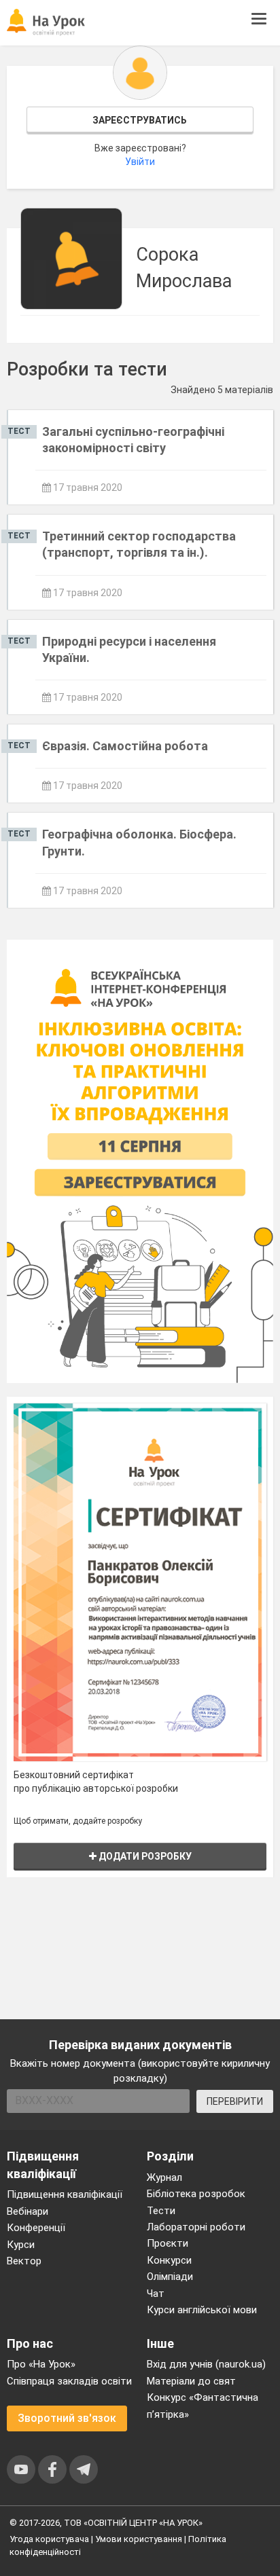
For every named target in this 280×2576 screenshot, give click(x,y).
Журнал (164, 2177)
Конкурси (169, 2260)
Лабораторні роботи (196, 2227)
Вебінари (28, 2211)
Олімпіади (170, 2277)
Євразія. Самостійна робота (125, 746)
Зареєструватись (140, 120)
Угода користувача (49, 2539)
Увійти (140, 162)
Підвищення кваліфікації (65, 2194)
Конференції (36, 2228)
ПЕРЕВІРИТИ (235, 2101)
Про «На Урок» (41, 2364)
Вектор (24, 2261)
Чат (156, 2294)
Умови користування (139, 2539)
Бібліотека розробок (196, 2194)
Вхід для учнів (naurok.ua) (206, 2364)
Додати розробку (144, 1856)
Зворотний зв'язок (67, 2418)
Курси (21, 2245)
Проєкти (168, 2243)
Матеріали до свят (191, 2381)
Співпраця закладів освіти (69, 2381)
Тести (161, 2211)
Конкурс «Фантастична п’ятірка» (203, 2406)
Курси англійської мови (202, 2310)
